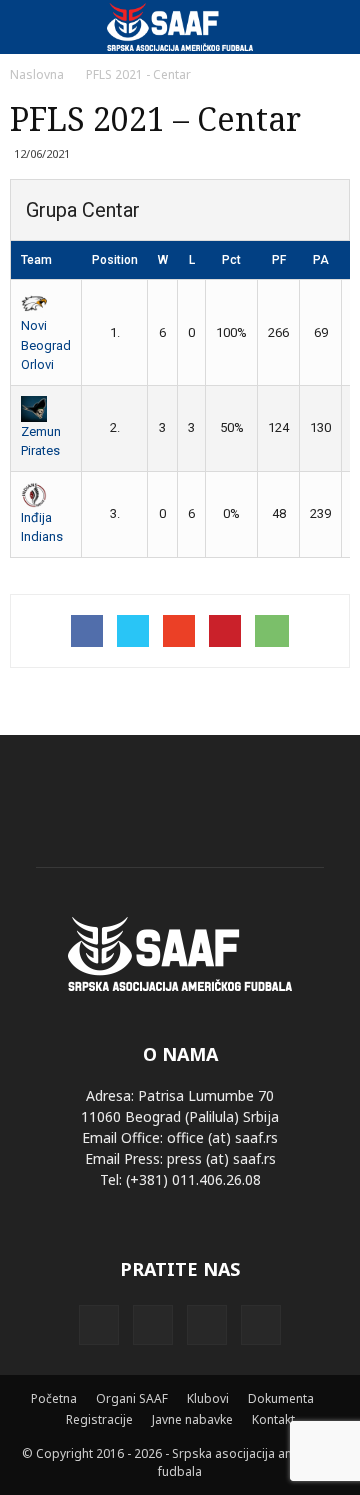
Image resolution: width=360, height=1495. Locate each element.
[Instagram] (153, 1325)
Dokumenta (281, 1398)
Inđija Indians (42, 527)
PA (321, 260)
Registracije (99, 1419)
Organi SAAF (132, 1398)
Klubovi (208, 1398)
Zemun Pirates (41, 441)
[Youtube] (261, 1325)
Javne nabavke (192, 1419)
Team (36, 260)
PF (279, 260)
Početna (54, 1398)
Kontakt (273, 1419)
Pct (231, 260)
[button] (332, 27)
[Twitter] (207, 1325)
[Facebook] (99, 1325)
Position (115, 260)
